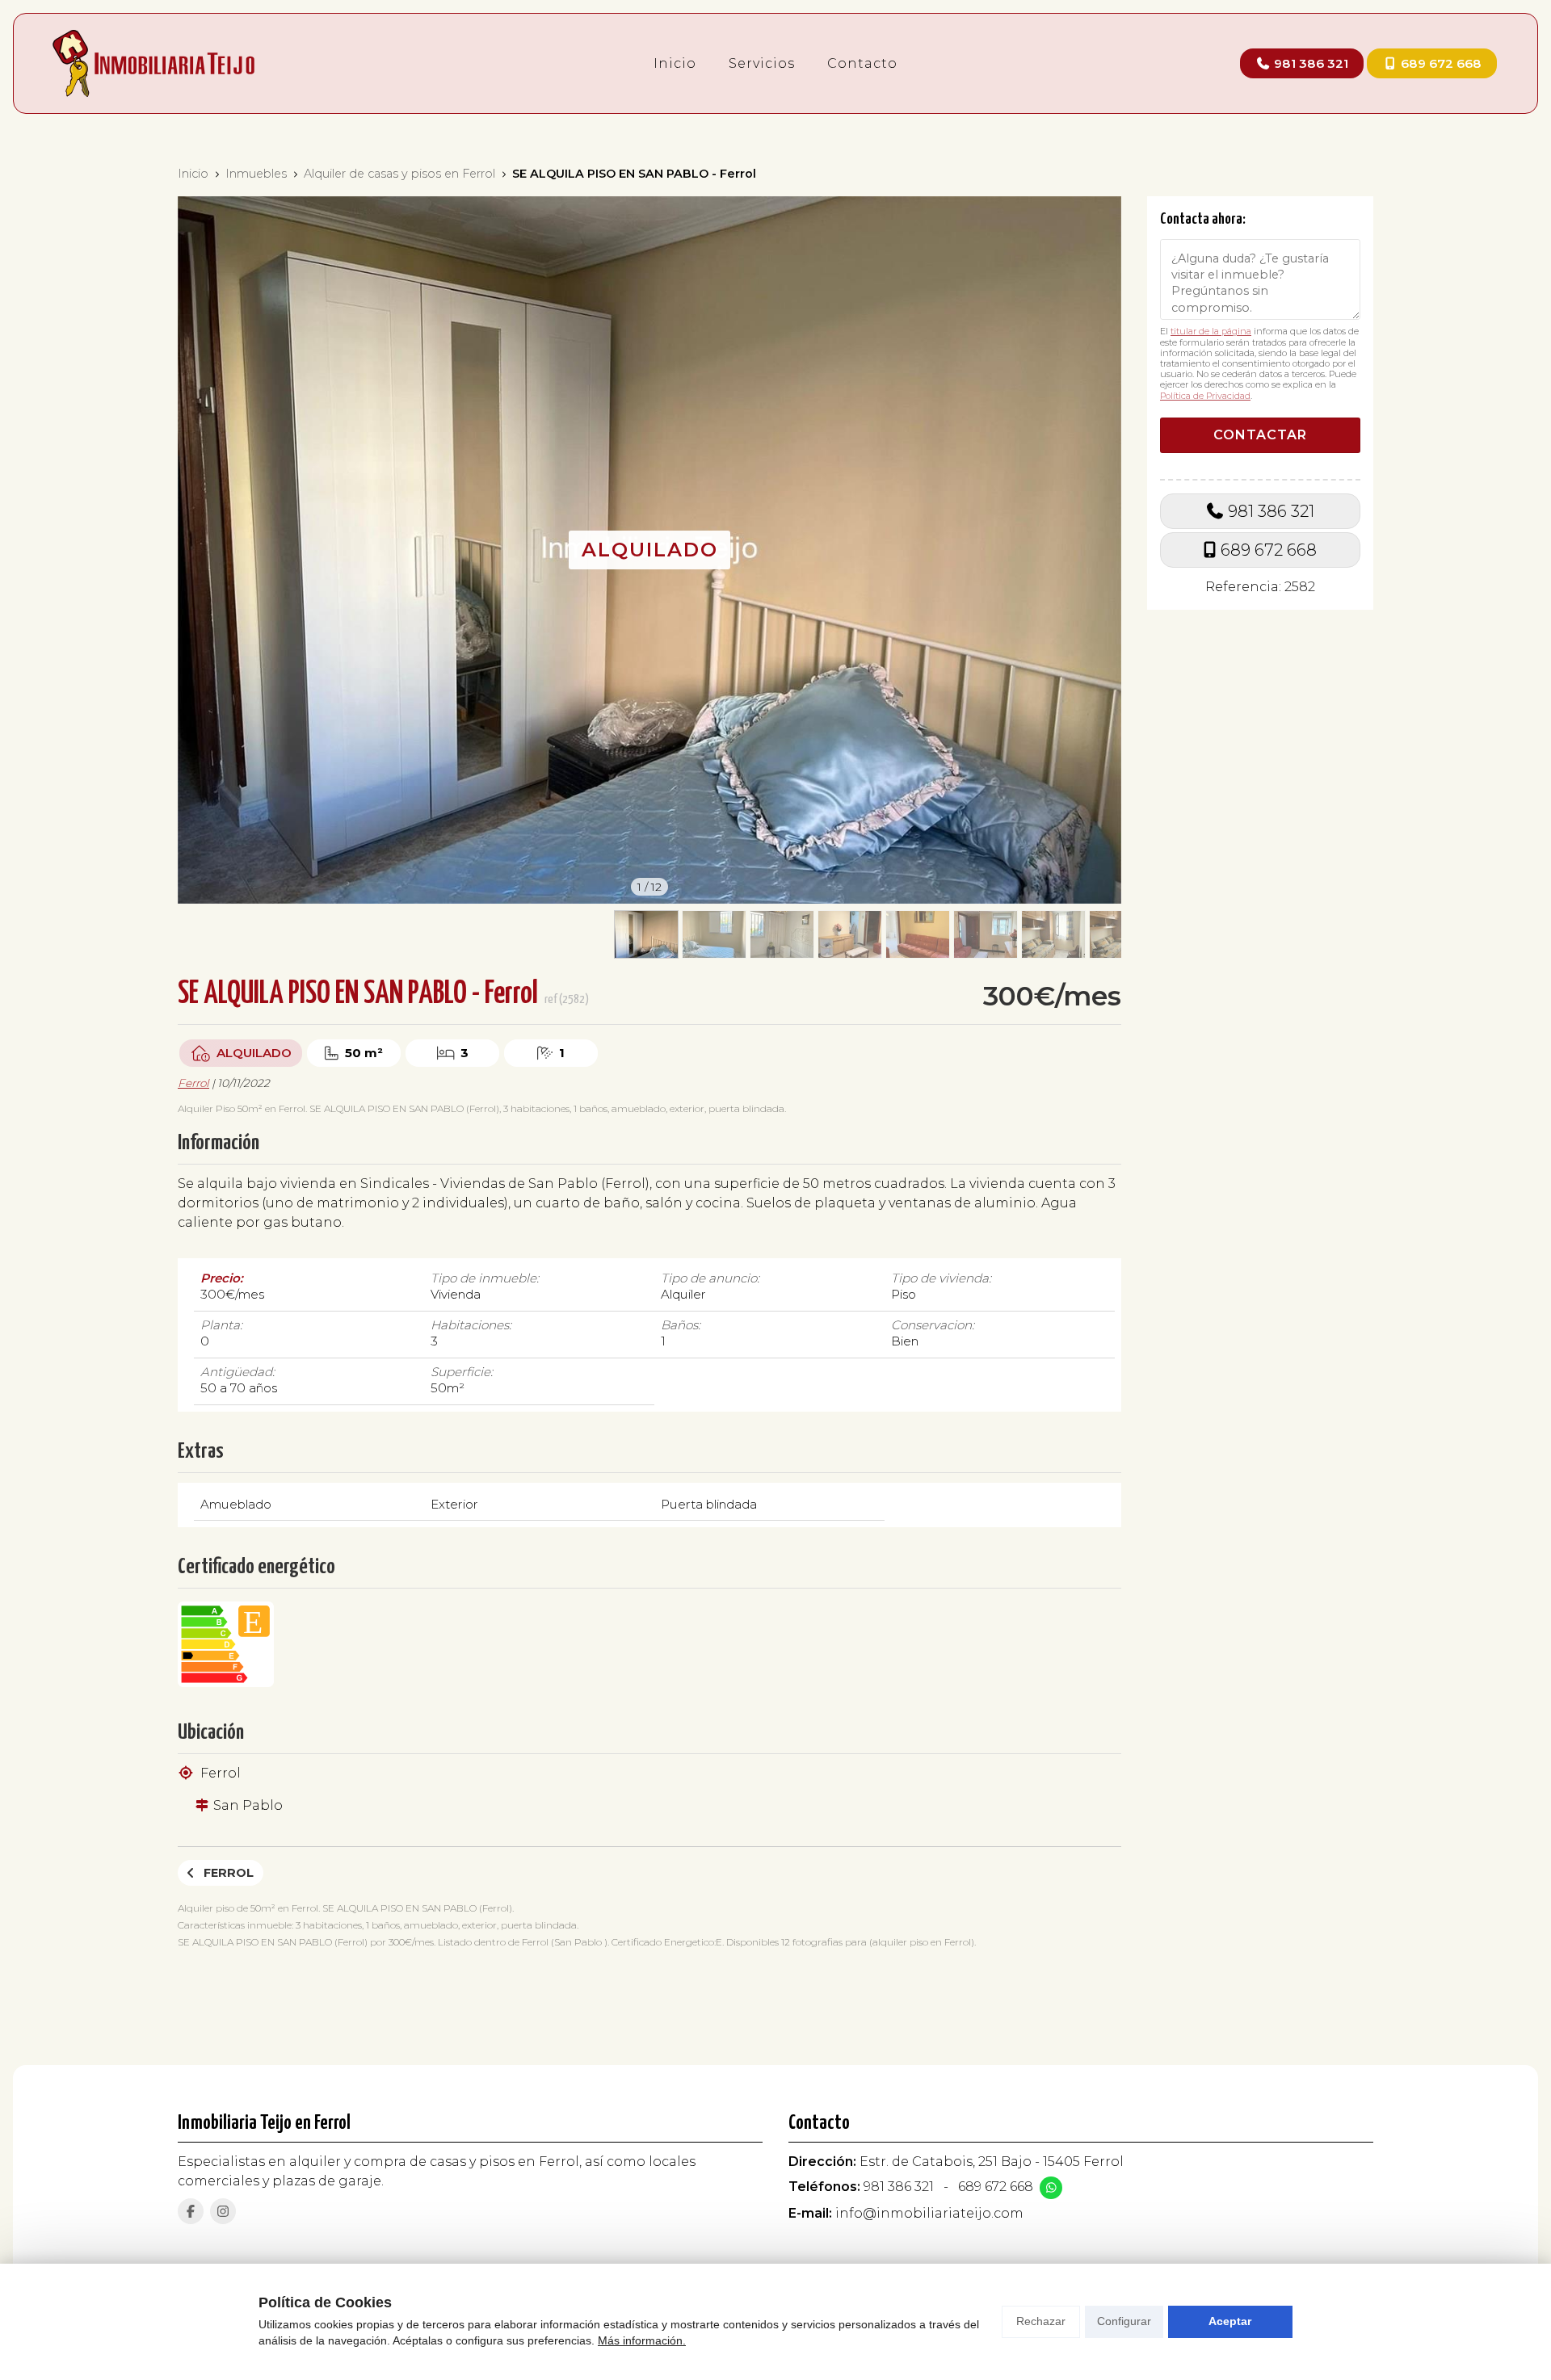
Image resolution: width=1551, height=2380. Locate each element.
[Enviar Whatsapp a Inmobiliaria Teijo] (1051, 2188)
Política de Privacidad (1205, 395)
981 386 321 (1271, 510)
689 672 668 (1269, 550)
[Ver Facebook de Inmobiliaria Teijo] (191, 2211)
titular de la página (1211, 331)
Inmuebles (256, 174)
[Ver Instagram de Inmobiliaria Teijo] (223, 2211)
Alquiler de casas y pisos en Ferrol (399, 174)
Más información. (642, 2340)
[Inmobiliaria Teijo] (153, 63)
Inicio (193, 174)
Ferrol (193, 1083)
